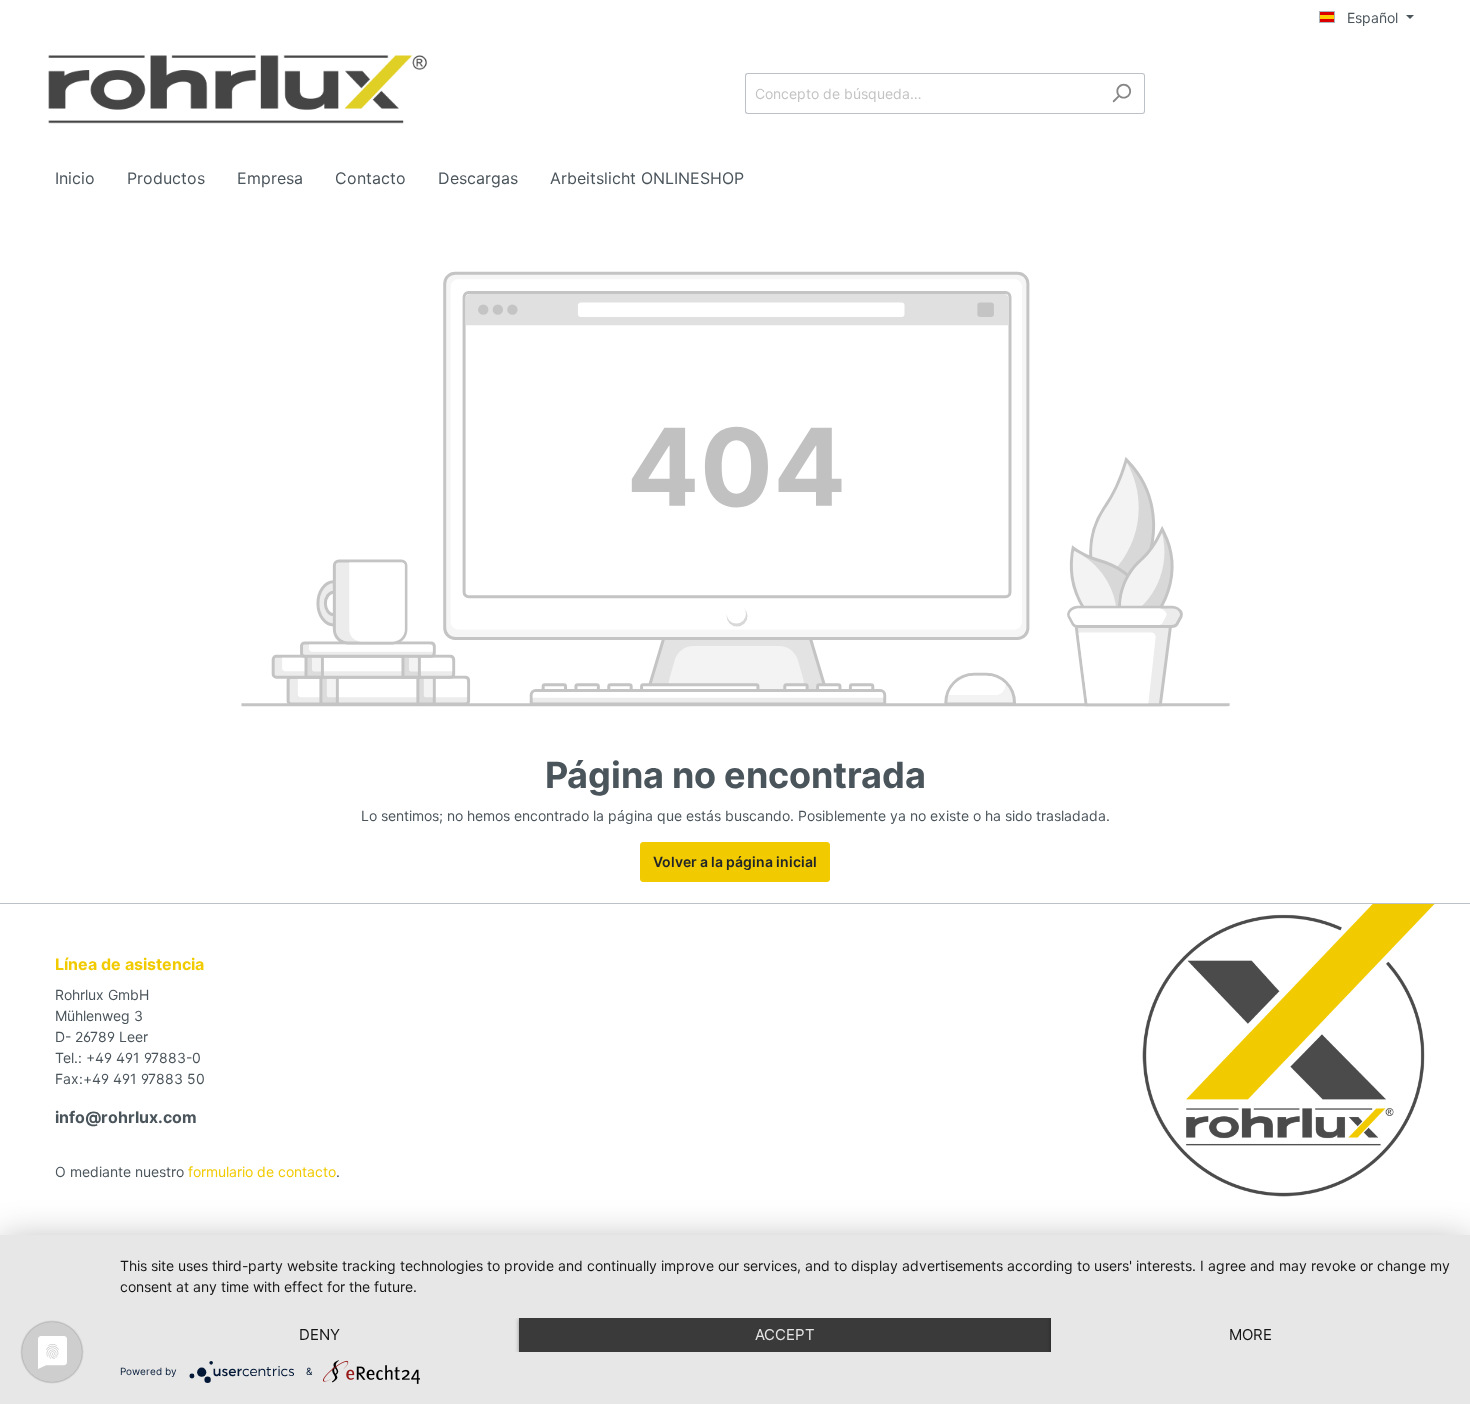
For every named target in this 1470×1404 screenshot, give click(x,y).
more (1250, 1334)
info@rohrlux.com (126, 1117)
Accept (785, 1334)
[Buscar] (1121, 93)
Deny (319, 1334)
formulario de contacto (262, 1171)
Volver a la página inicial (735, 861)
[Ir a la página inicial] (237, 89)
